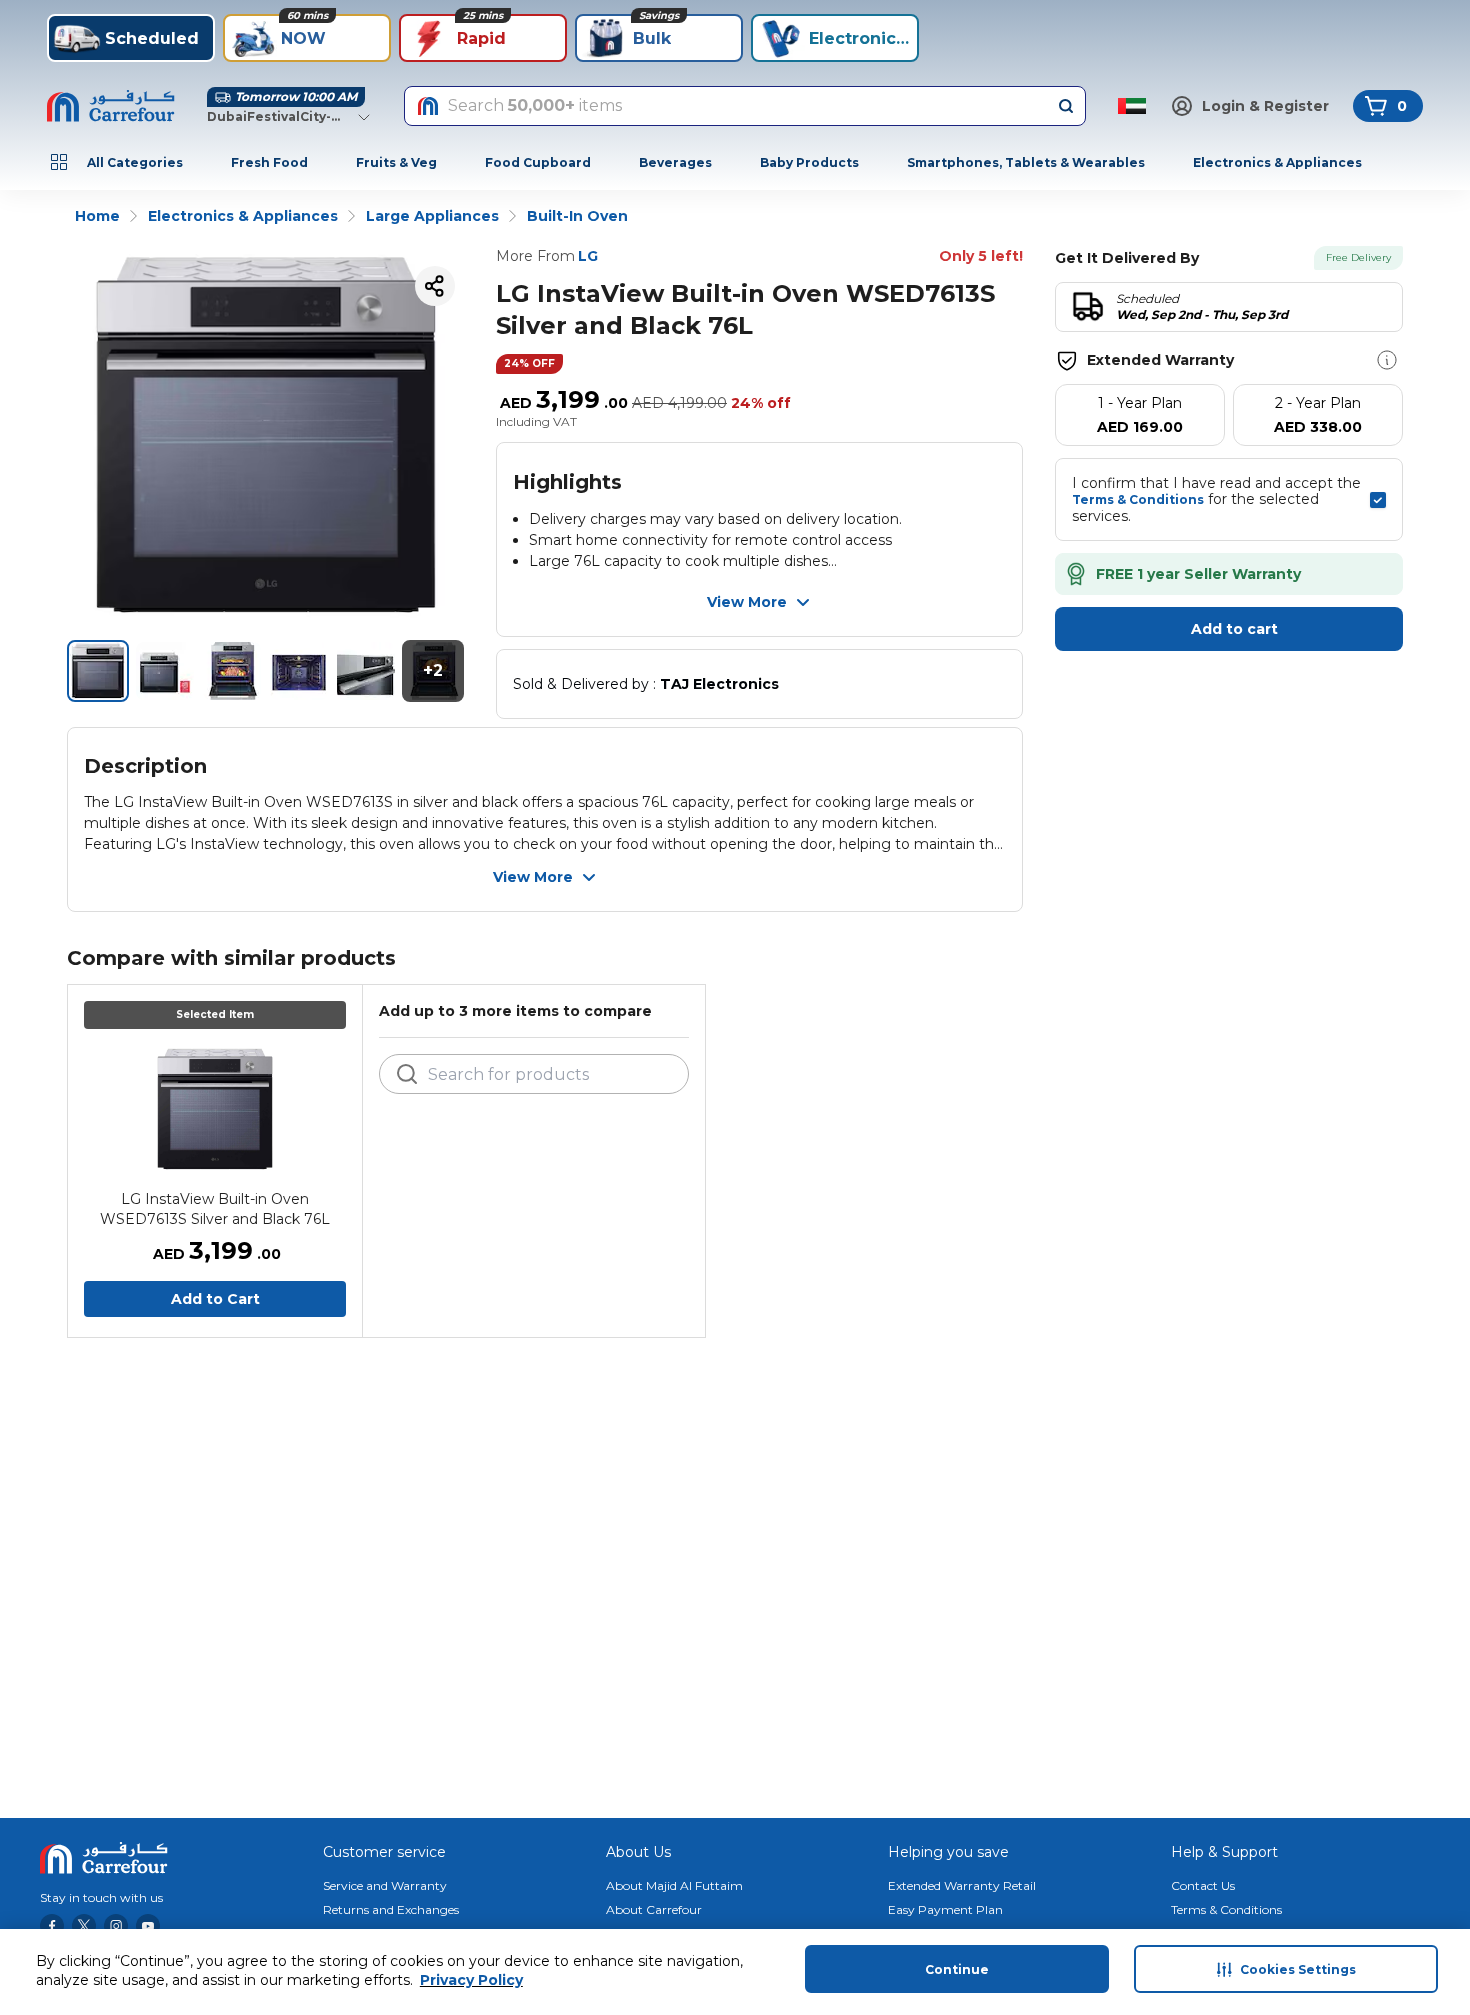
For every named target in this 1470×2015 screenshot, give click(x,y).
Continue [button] (957, 1969)
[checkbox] (1378, 500)
